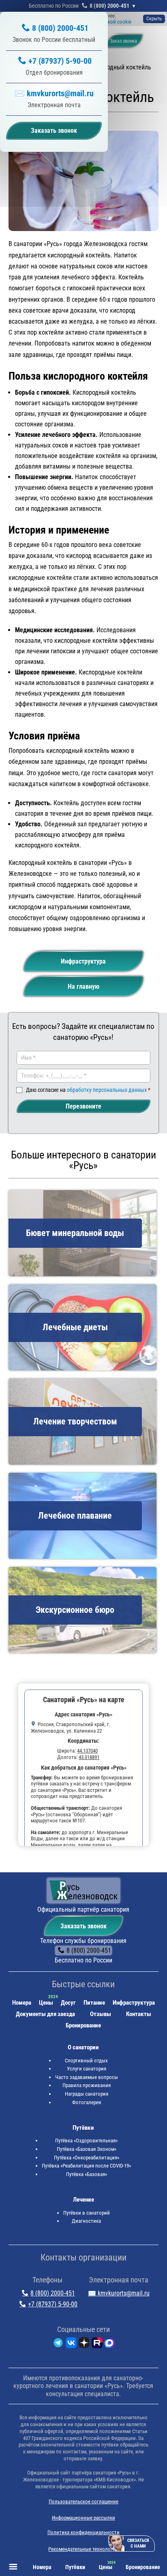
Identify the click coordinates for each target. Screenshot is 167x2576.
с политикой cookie (109, 22)
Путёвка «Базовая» (87, 2174)
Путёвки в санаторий (87, 2213)
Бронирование (83, 2025)
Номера (22, 2003)
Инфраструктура (83, 961)
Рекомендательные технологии (83, 2549)
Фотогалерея (87, 2102)
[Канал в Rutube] (97, 2344)
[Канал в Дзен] (84, 2344)
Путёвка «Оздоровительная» (86, 2141)
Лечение (83, 2200)
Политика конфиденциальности (83, 2532)
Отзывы (101, 2014)
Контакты (139, 2014)
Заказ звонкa (123, 41)
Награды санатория (87, 2094)
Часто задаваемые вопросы (87, 2077)
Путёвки (83, 2128)
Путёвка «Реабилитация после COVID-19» (86, 2166)
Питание (94, 2003)
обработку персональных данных (107, 1090)
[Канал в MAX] (109, 2344)
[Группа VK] (71, 2344)
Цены (46, 2003)
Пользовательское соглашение (83, 2501)
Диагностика (86, 2221)
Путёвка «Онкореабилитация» (87, 2158)
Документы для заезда (45, 2014)
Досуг (68, 2003)
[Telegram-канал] (58, 2344)
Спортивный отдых (86, 2061)
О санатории (83, 2047)
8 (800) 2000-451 (109, 6)
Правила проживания (87, 2085)
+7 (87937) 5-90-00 (60, 61)
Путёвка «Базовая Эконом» (87, 2149)
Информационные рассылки (83, 2518)
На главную (83, 987)
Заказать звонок (83, 1926)
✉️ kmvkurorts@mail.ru (54, 93)
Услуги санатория (87, 2069)
